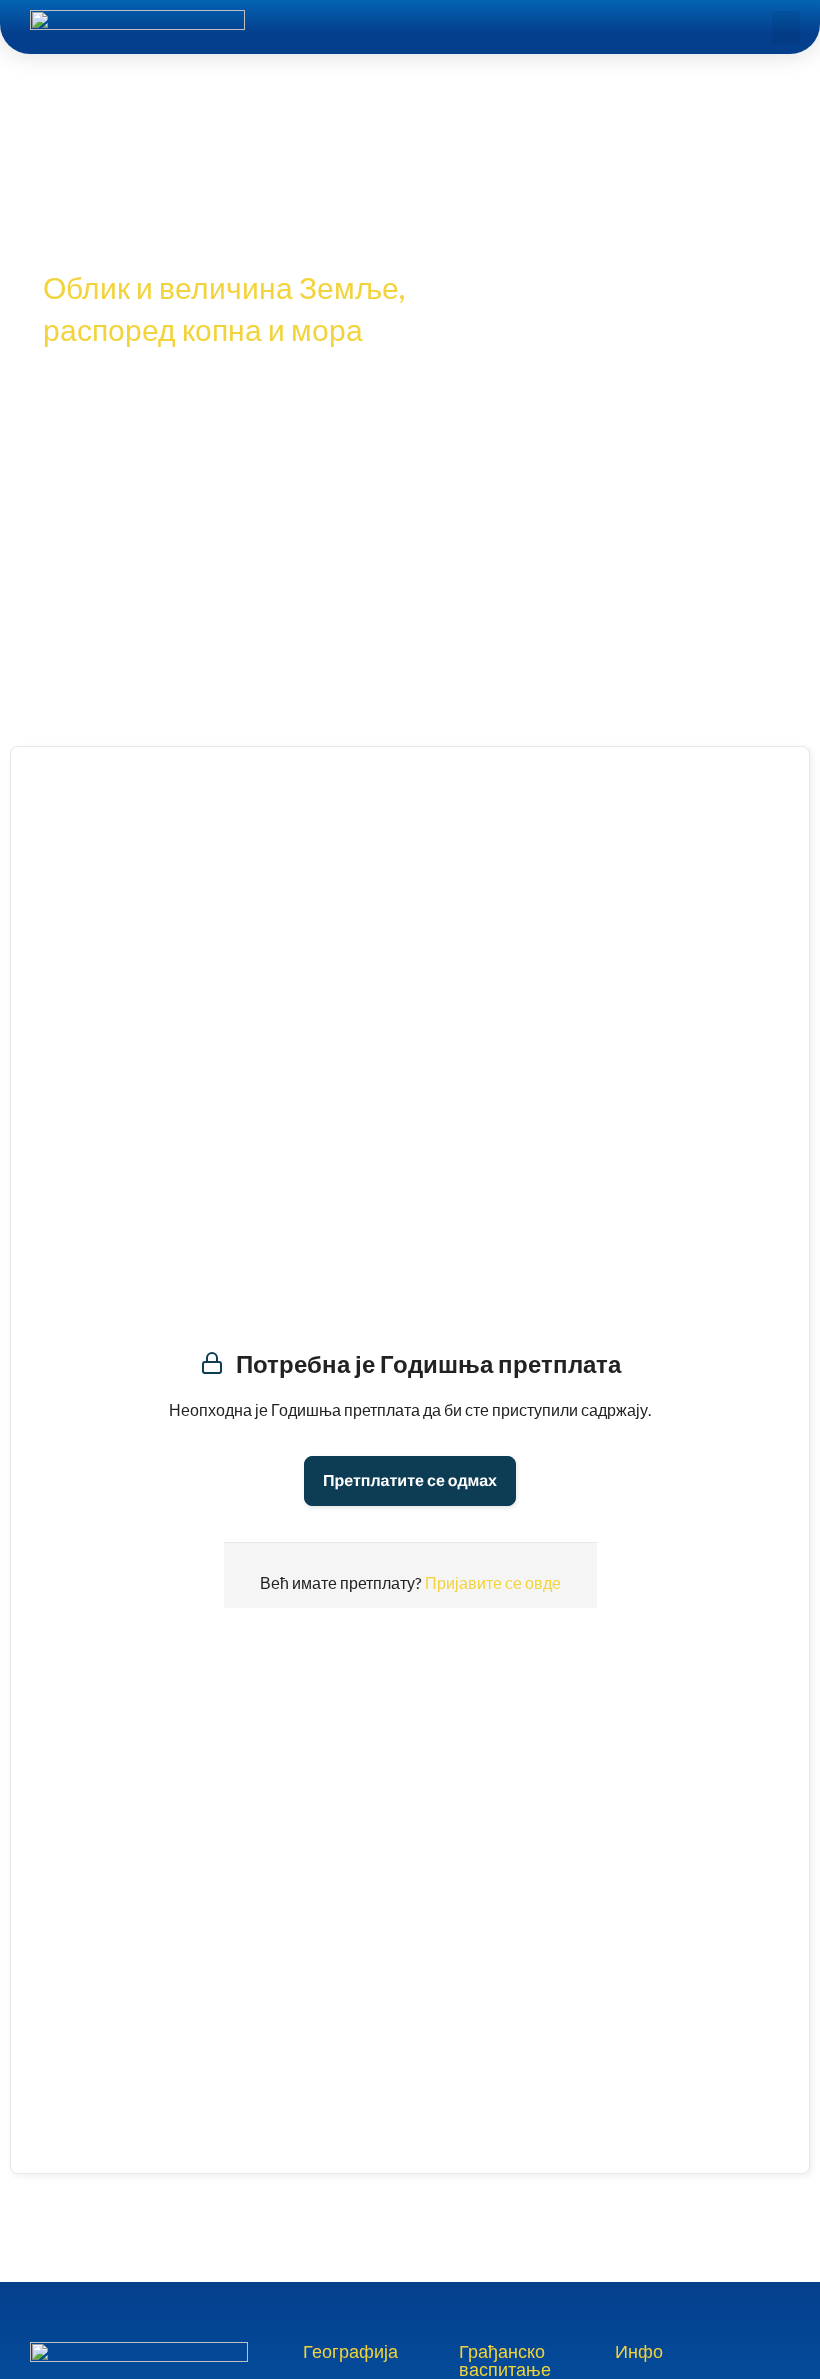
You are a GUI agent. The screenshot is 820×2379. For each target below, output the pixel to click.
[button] (786, 27)
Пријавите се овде (493, 1582)
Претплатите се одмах (410, 1480)
